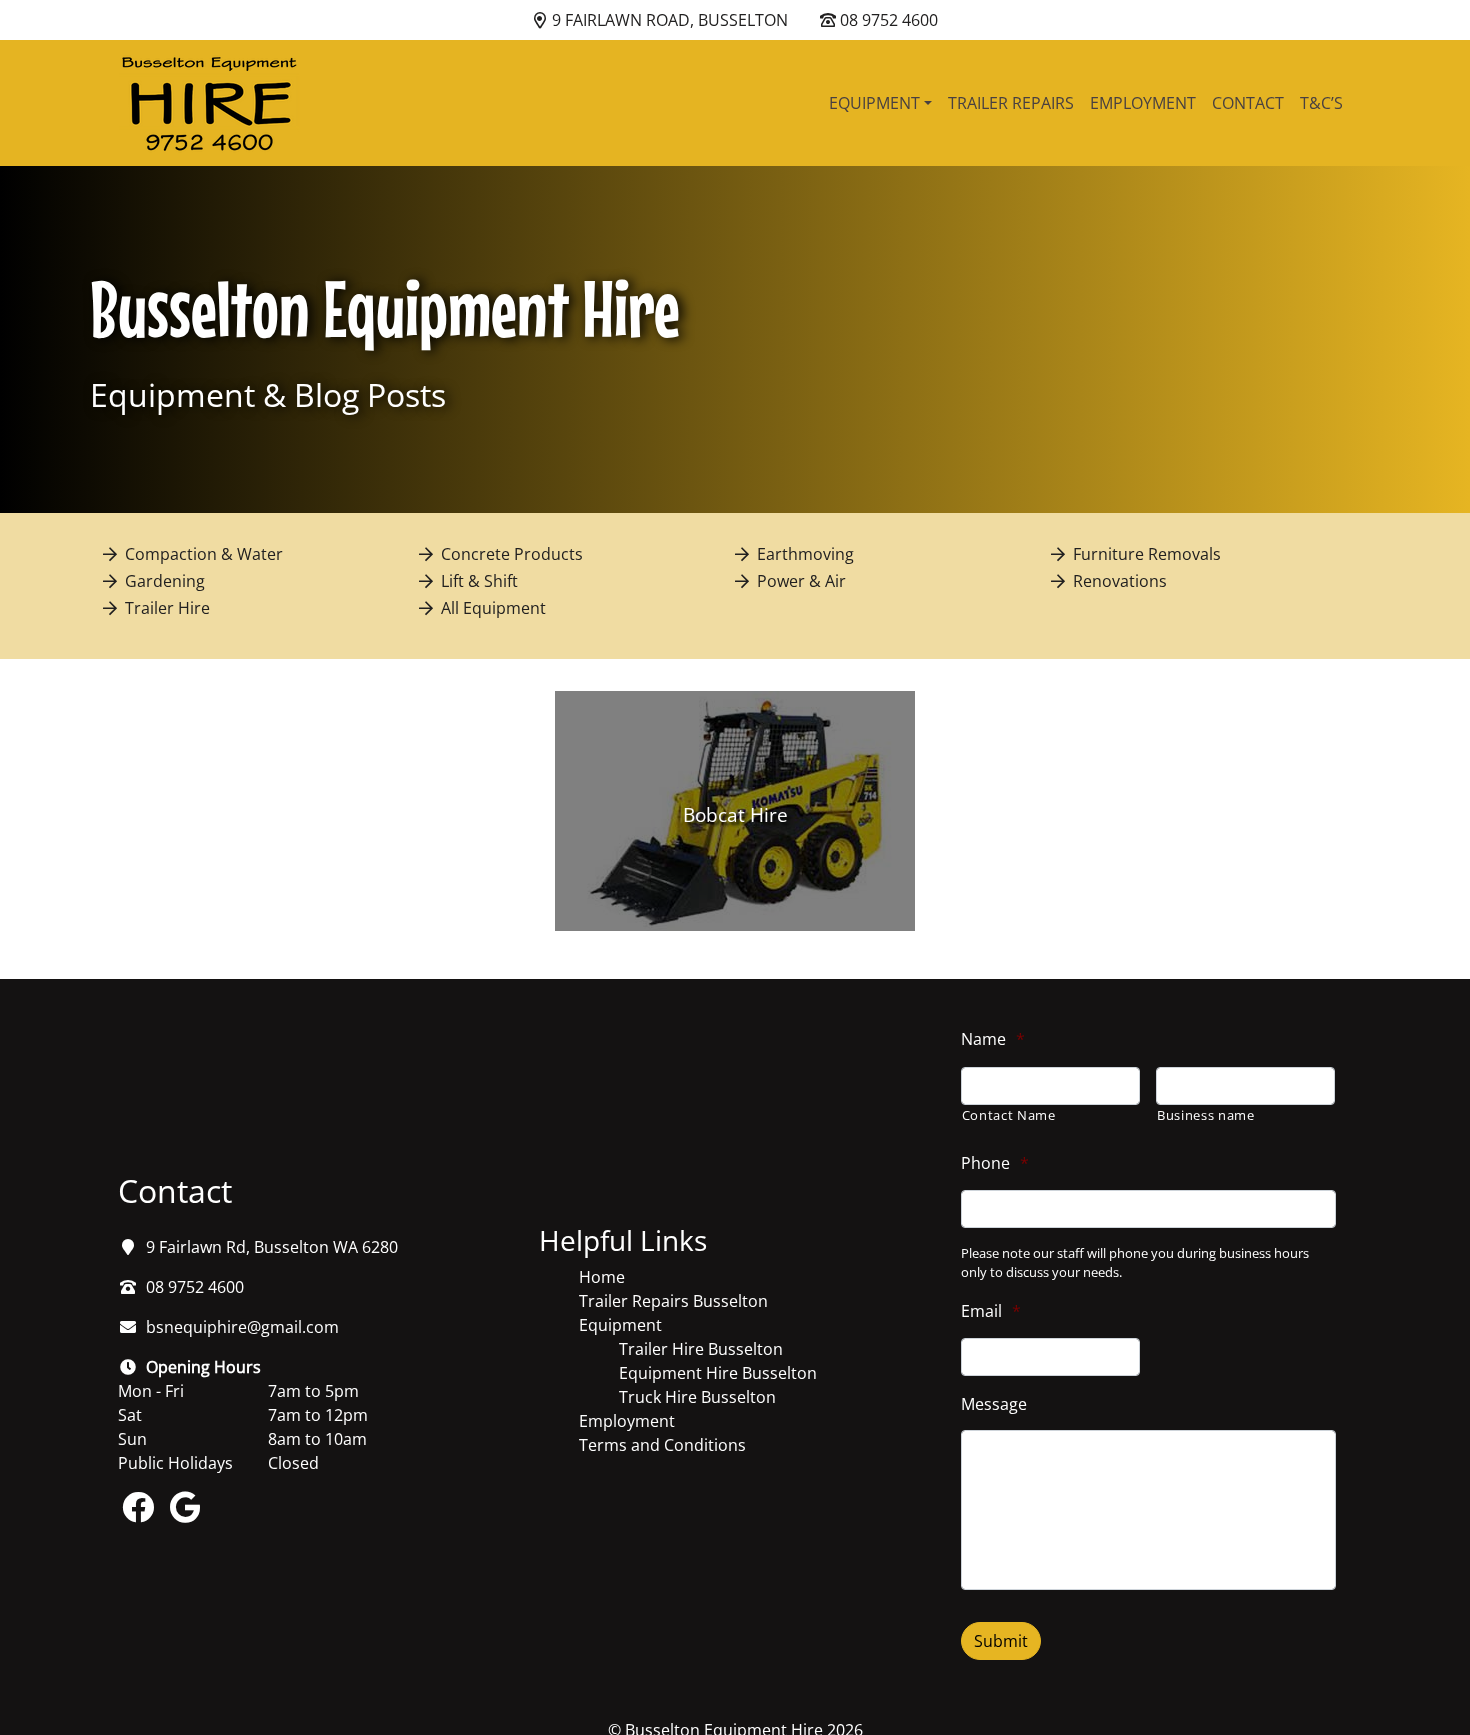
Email (991, 1311)
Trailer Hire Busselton (701, 1349)
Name (993, 1039)
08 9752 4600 (889, 20)
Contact (1248, 103)
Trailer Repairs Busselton (673, 1301)
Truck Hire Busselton (697, 1397)
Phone (995, 1163)
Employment (1143, 103)
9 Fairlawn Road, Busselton (670, 20)
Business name (1206, 1115)
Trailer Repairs (1011, 103)
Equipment (874, 103)
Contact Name (1009, 1115)
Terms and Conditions (662, 1445)
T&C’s (1321, 103)
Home (602, 1277)
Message (994, 1404)
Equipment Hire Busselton (718, 1373)
